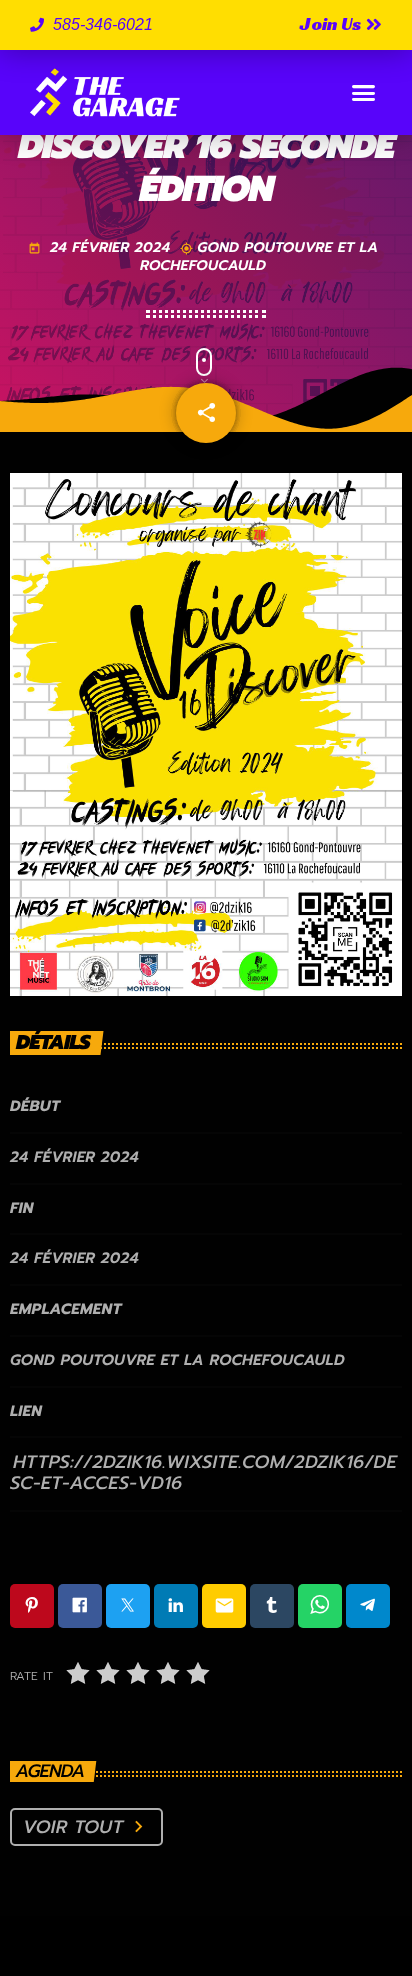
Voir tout (87, 1827)
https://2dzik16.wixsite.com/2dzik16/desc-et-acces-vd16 (203, 1472)
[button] (364, 93)
